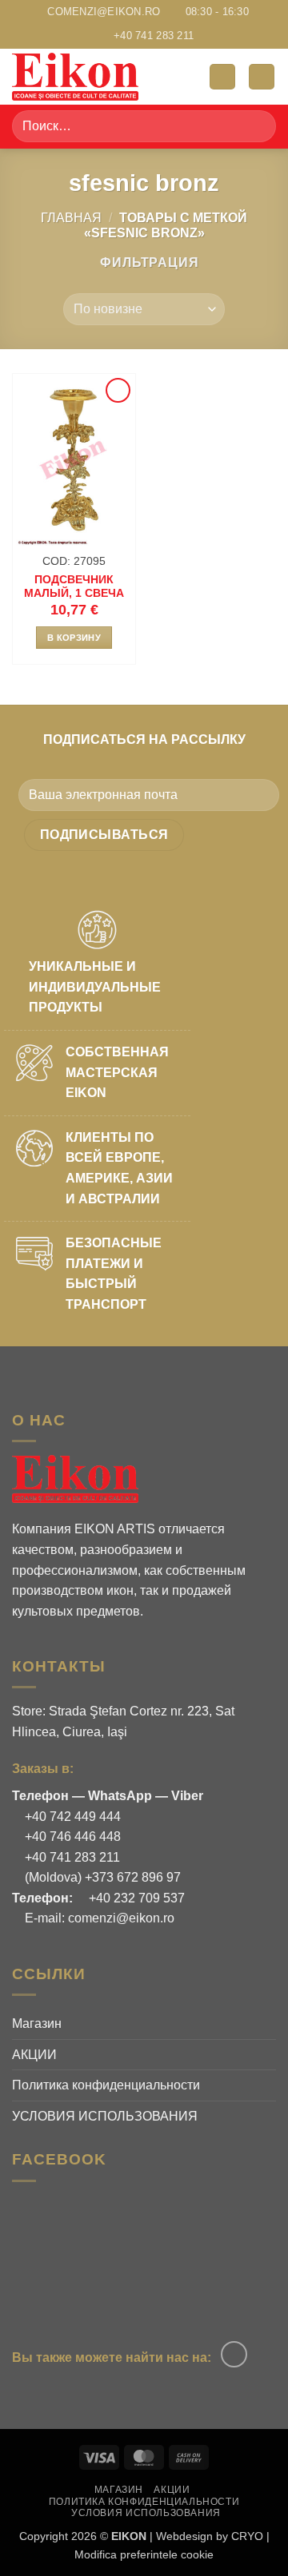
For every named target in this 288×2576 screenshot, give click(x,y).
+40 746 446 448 (71, 1837)
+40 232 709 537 (135, 1898)
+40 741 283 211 (71, 1857)
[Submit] (257, 127)
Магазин (37, 2023)
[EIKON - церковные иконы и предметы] (92, 77)
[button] (222, 77)
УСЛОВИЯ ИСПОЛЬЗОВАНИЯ (105, 2116)
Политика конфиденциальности (106, 2085)
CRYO (247, 2536)
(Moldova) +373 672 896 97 (101, 1877)
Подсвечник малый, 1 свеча (74, 587)
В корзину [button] (74, 638)
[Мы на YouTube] (234, 2354)
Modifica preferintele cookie (144, 2554)
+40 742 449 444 (71, 1817)
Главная (71, 218)
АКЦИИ (34, 2055)
